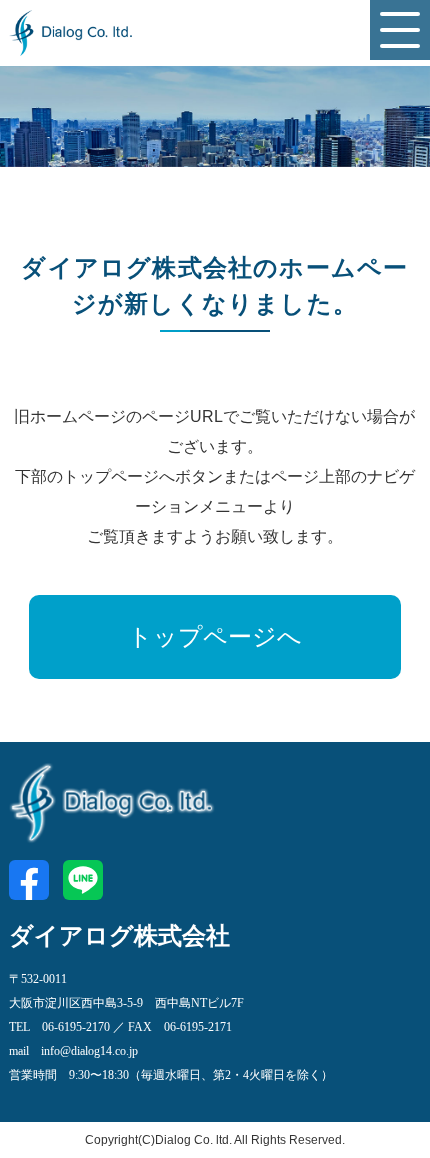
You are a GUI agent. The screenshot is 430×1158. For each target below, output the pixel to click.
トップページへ (215, 637)
